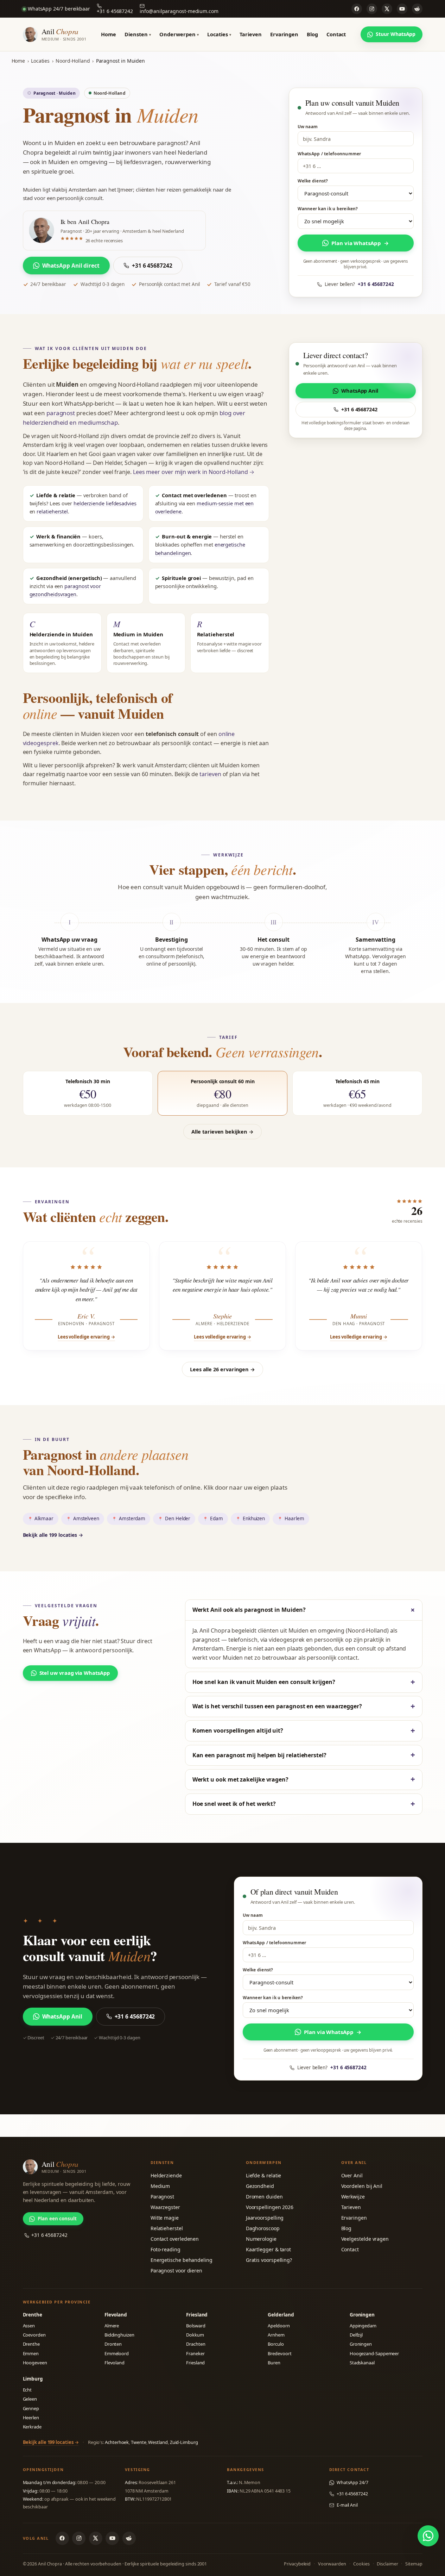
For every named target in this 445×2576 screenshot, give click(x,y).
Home (109, 34)
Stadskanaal (362, 2363)
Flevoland (115, 2363)
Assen (29, 2326)
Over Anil (352, 2175)
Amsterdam (132, 1518)
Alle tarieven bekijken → (222, 1131)
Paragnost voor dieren (176, 2271)
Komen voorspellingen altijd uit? (238, 1730)
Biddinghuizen (119, 2335)
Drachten (196, 2344)
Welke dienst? (313, 181)
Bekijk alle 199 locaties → (53, 1535)
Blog (312, 34)
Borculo (276, 2344)
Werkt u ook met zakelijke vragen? (240, 1779)
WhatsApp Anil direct (71, 266)
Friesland (195, 2363)
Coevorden (34, 2335)
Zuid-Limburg (184, 2442)
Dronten (113, 2344)
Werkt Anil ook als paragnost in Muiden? (249, 1610)
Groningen (361, 2344)
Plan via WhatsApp (360, 243)
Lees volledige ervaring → (86, 1337)
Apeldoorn (279, 2326)
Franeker (195, 2353)
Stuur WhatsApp (396, 34)
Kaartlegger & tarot (268, 2249)
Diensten (138, 34)
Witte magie (165, 2218)
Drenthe (31, 2344)
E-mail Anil (347, 2505)
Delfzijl (356, 2335)
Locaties (219, 34)
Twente (139, 2442)
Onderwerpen (179, 34)
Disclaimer (387, 2564)
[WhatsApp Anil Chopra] (428, 2536)
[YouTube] (402, 9)
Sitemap (414, 2564)
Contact (336, 34)
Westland (158, 2442)
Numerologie (261, 2239)
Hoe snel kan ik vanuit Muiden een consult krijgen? (264, 1682)
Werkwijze (353, 2197)
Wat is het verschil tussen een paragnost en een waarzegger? (277, 1706)
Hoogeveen (35, 2363)
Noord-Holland (73, 61)
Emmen (31, 2353)
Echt (27, 2390)
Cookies (361, 2564)
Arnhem (276, 2335)
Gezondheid (260, 2186)
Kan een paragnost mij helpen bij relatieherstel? (259, 1755)
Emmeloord (117, 2353)
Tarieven (250, 34)
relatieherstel (52, 511)
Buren (274, 2363)
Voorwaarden (332, 2564)
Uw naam (308, 127)
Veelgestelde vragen (365, 2239)
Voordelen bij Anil (362, 2186)
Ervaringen (284, 34)
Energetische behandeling (182, 2260)
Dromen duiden (264, 2197)
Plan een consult (57, 2219)
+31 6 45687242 (115, 11)
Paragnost (162, 2197)
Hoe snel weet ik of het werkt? (234, 1804)
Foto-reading (166, 2249)
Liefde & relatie (264, 2175)
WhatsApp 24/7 (352, 2483)
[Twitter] (387, 9)
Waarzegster (165, 2207)
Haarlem (294, 1518)
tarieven (210, 774)
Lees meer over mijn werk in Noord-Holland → (194, 472)
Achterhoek (117, 2442)
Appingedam (363, 2326)
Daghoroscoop (263, 2228)
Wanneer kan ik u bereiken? (328, 209)
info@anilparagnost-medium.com (179, 11)
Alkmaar (44, 1518)
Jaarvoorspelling (265, 2218)
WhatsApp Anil (360, 391)
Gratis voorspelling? (269, 2260)
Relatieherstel (167, 2228)
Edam (217, 1518)
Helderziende (166, 2175)
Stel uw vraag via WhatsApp (75, 1673)
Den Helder (178, 1518)
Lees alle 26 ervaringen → (223, 1369)
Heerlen (31, 2418)
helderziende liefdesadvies (105, 503)
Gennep (31, 2408)
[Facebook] (357, 9)
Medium (160, 2186)
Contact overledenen (175, 2239)
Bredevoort (279, 2353)
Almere (112, 2326)
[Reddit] (417, 9)
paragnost (61, 413)
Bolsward (196, 2326)
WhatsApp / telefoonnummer (329, 154)
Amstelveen (86, 1518)
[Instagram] (372, 9)
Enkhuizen (254, 1518)
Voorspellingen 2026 (270, 2207)
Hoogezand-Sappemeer (374, 2353)
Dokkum (195, 2335)
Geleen (30, 2399)
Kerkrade (32, 2427)
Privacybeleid (297, 2564)
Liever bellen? (359, 284)
